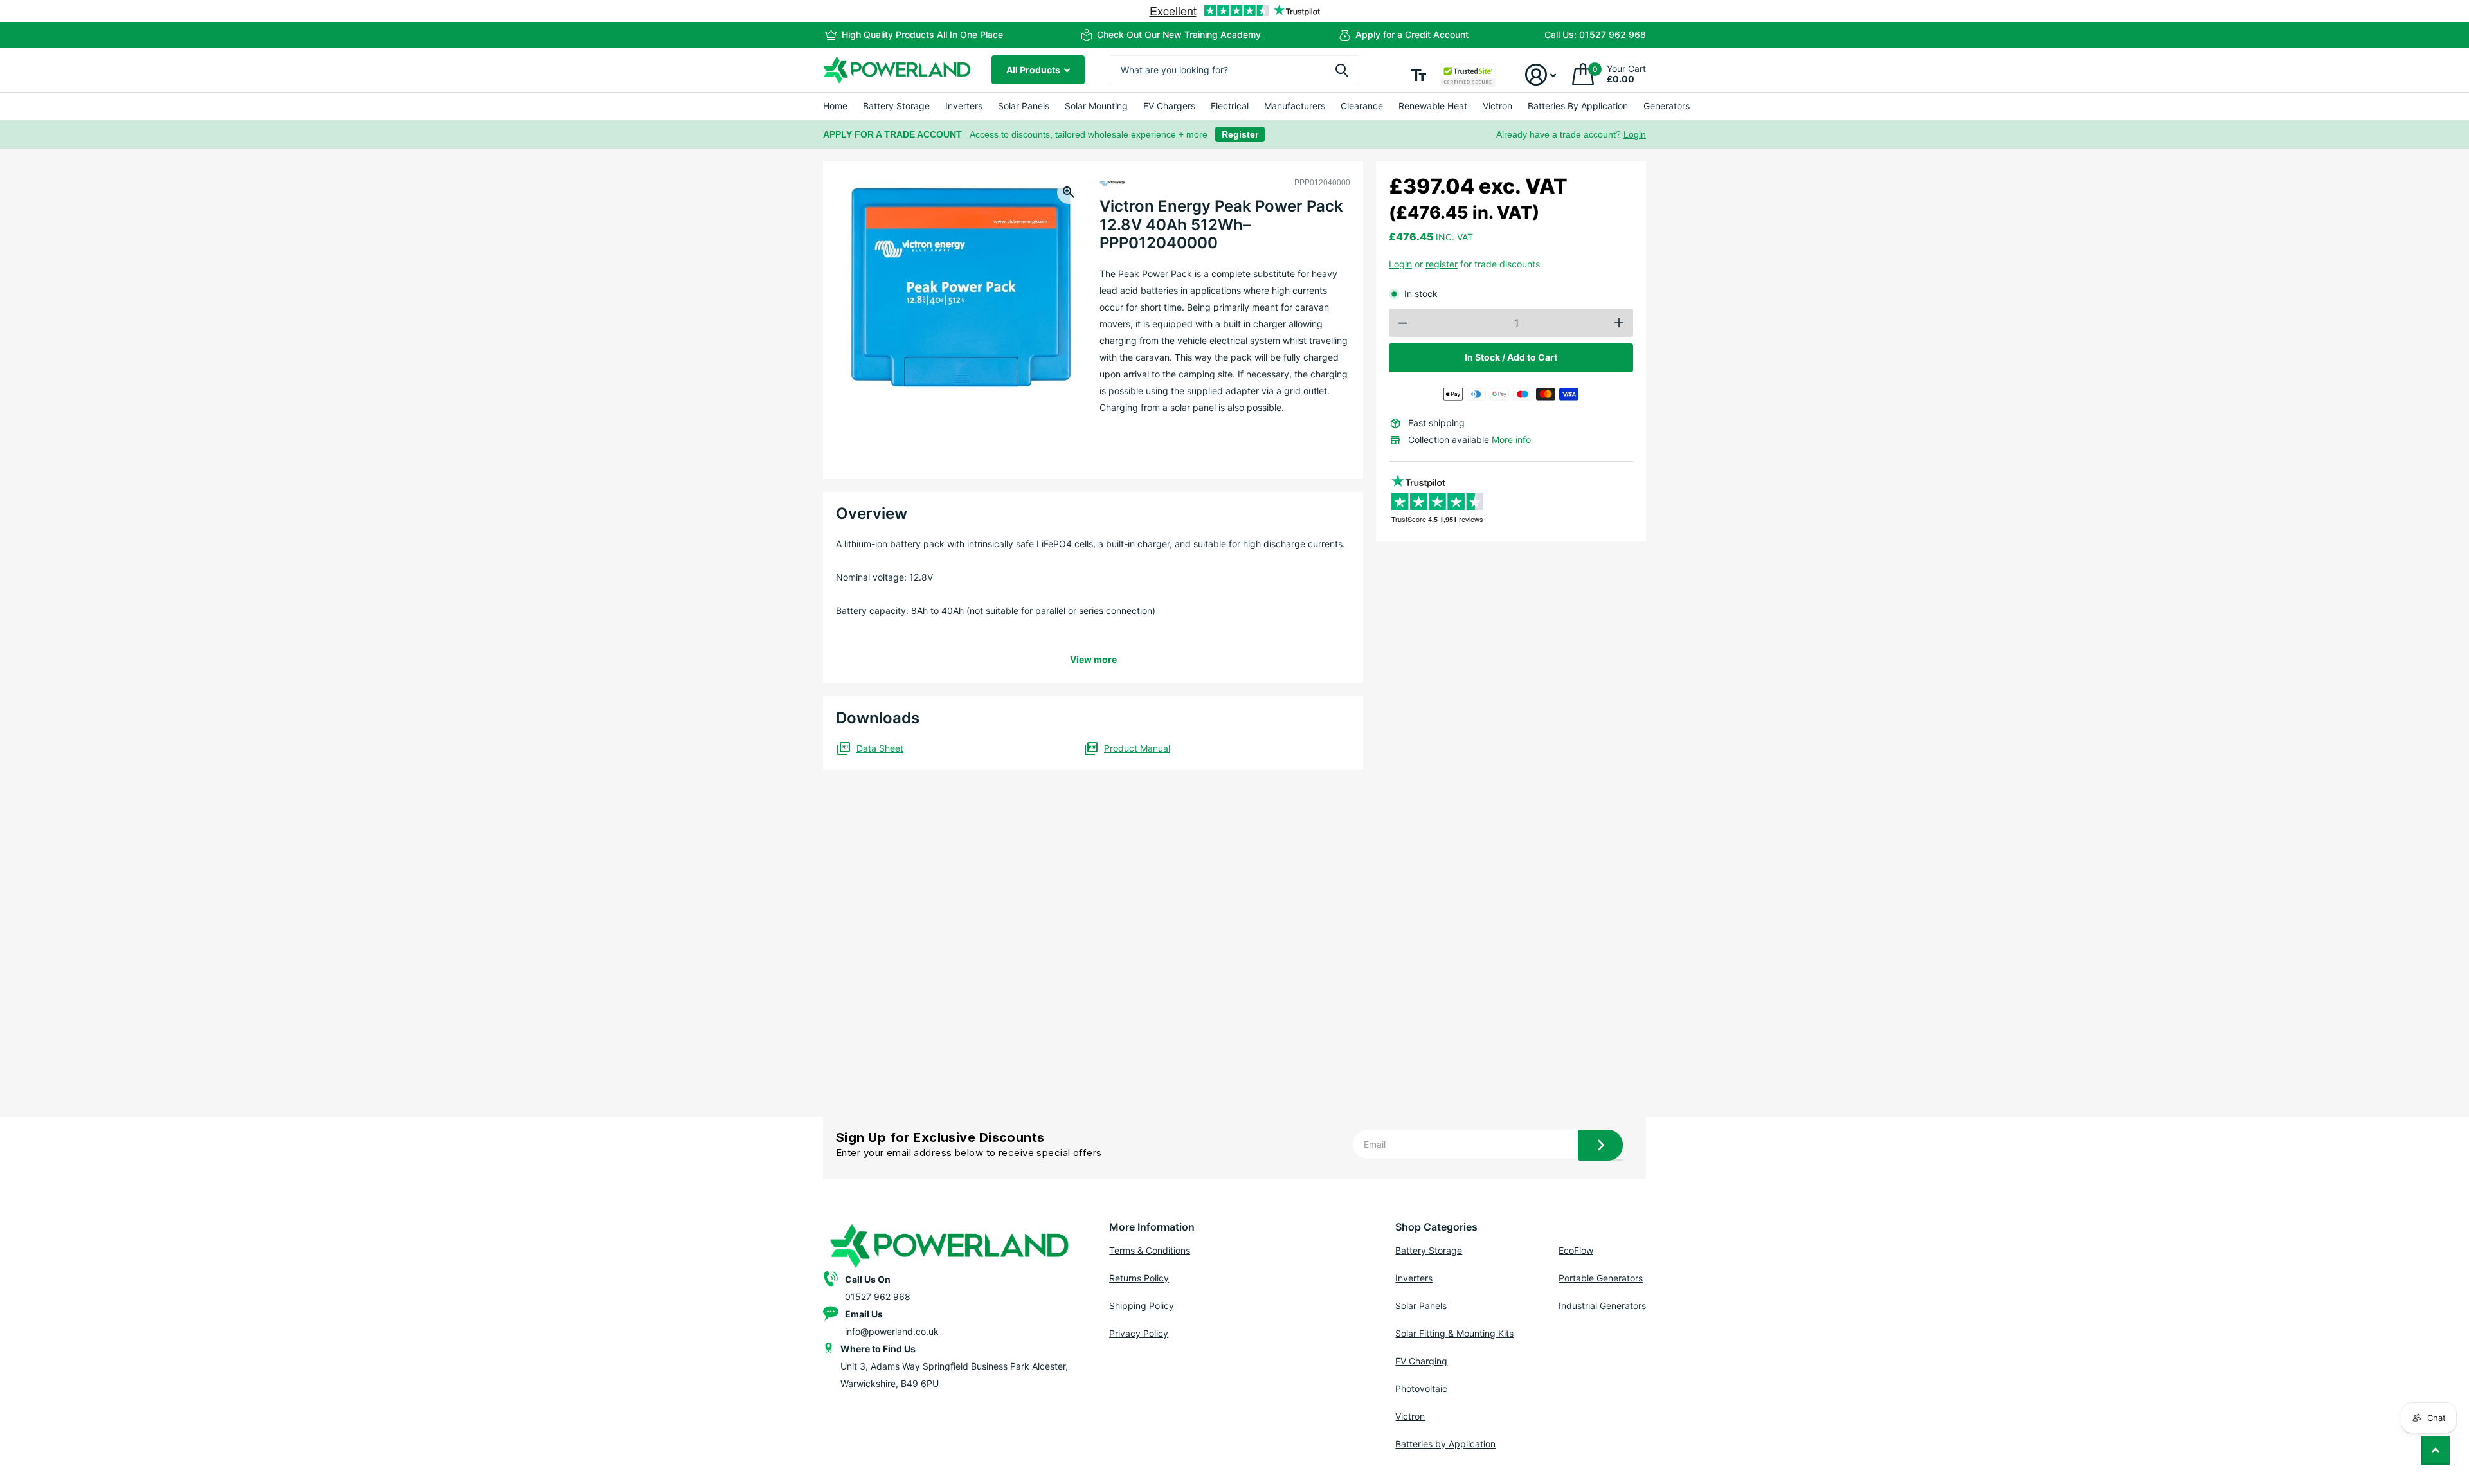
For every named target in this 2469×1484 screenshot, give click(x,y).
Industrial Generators (1602, 1306)
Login (1635, 134)
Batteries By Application (1578, 106)
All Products (1034, 70)
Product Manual (1137, 748)
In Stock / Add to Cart (1511, 357)
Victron (1497, 106)
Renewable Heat (1433, 106)
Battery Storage (896, 106)
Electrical (1230, 106)
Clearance (1362, 106)
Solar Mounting (1096, 106)
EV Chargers (1169, 106)
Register (1240, 134)
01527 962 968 (878, 1297)
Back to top (2436, 1451)
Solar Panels (1024, 106)
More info (1511, 439)
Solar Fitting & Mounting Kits (1454, 1333)
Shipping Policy (1142, 1306)
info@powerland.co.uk (892, 1331)
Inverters (964, 106)
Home (835, 106)
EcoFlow (1576, 1250)
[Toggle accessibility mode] (1418, 75)
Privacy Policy (1139, 1333)
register (1442, 264)
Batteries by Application (1445, 1444)
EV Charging (1421, 1361)
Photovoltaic (1421, 1389)
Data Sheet (880, 748)
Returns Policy (1139, 1278)
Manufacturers (1295, 106)
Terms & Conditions (1150, 1250)
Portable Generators (1601, 1278)
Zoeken (1342, 70)
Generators (1667, 106)
